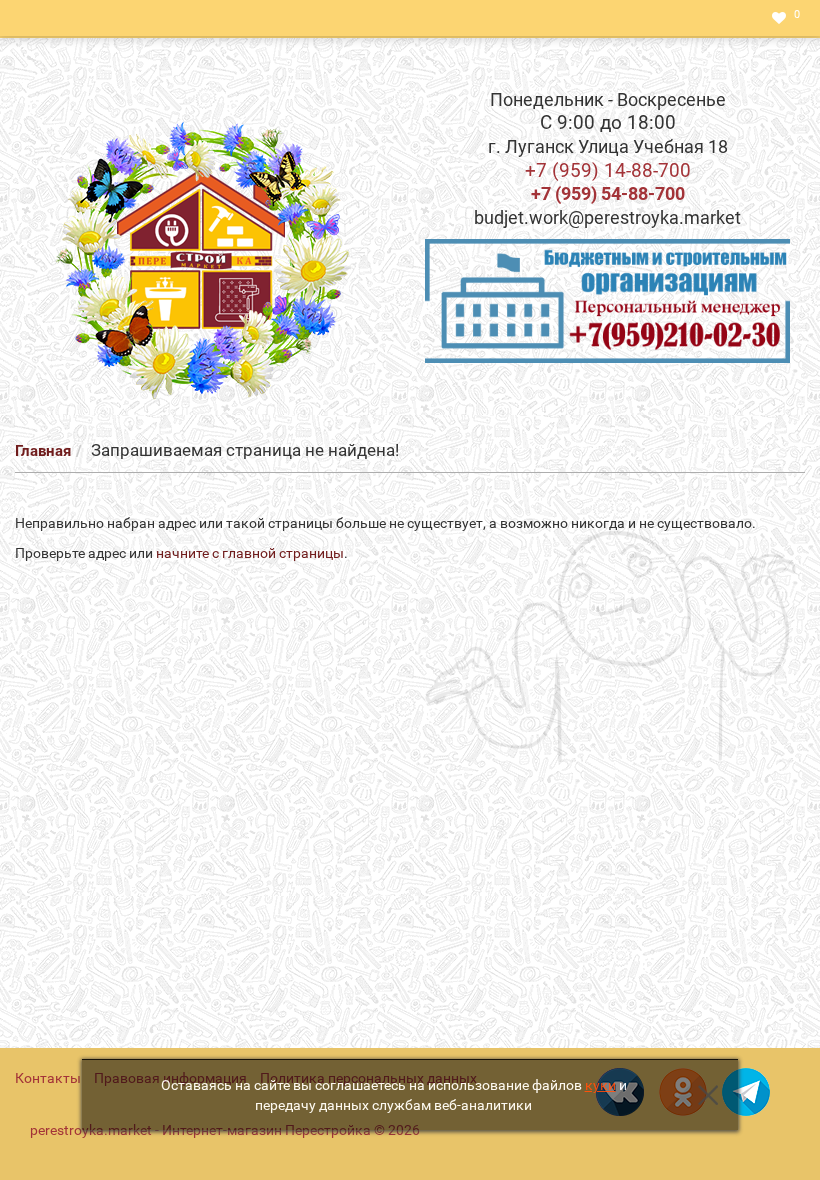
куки (600, 1085)
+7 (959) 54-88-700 (608, 193)
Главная (43, 451)
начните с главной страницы (250, 553)
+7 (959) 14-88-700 (608, 170)
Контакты (48, 1078)
